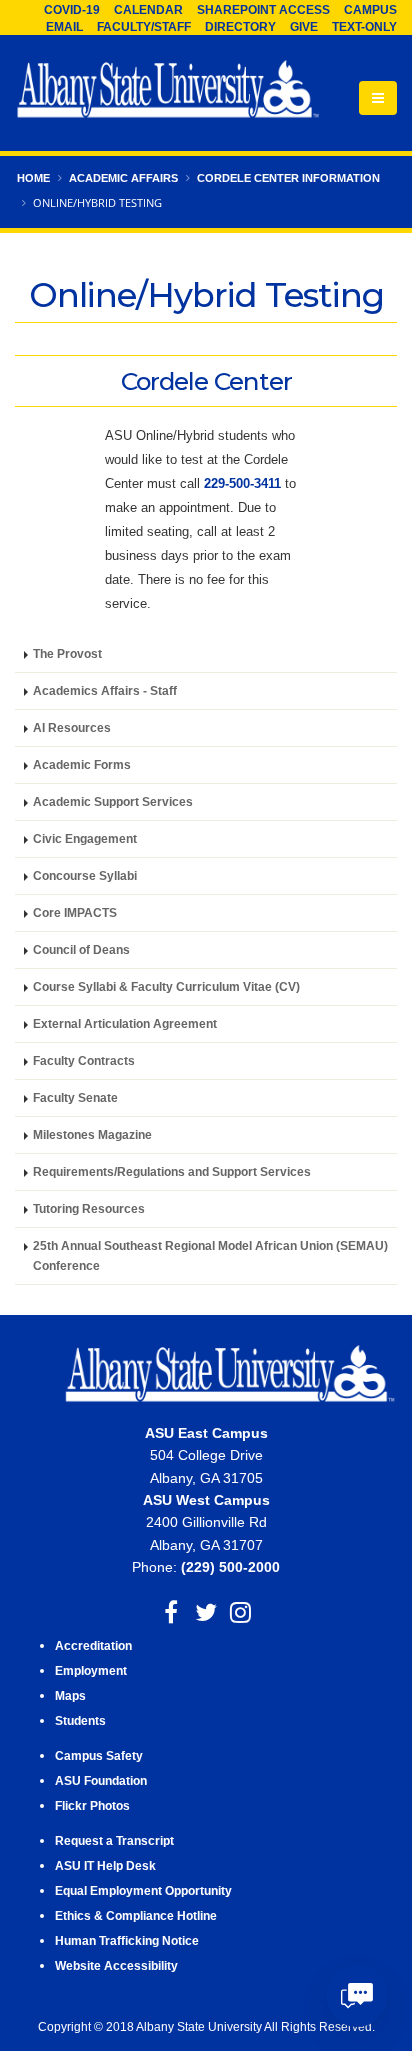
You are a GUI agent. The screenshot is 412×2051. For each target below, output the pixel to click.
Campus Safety (99, 1755)
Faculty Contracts (84, 1060)
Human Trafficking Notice (127, 1940)
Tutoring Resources (89, 1208)
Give (304, 27)
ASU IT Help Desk (105, 1865)
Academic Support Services (113, 801)
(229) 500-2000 (230, 1567)
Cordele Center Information (288, 178)
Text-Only (364, 27)
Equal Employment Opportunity (143, 1890)
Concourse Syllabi (85, 875)
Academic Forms (82, 764)
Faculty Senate (75, 1097)
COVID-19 (72, 10)
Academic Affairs (123, 178)
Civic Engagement (85, 838)
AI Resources (72, 727)
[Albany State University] (168, 91)
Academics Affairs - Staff (105, 690)
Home (33, 178)
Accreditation (93, 1645)
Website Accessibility (118, 1965)
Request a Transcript (114, 1840)
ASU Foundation (101, 1780)
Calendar (148, 10)
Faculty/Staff (144, 27)
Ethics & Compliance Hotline (136, 1915)
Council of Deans (81, 949)
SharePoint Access (263, 10)
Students (80, 1720)
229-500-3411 (242, 483)
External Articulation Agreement (125, 1023)
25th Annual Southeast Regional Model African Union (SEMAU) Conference (210, 1255)
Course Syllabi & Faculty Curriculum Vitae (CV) (166, 986)
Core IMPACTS (75, 912)
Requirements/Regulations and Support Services (172, 1171)
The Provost (67, 653)
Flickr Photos (92, 1805)
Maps (70, 1695)
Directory (240, 27)
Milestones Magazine (92, 1134)
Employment (91, 1670)
